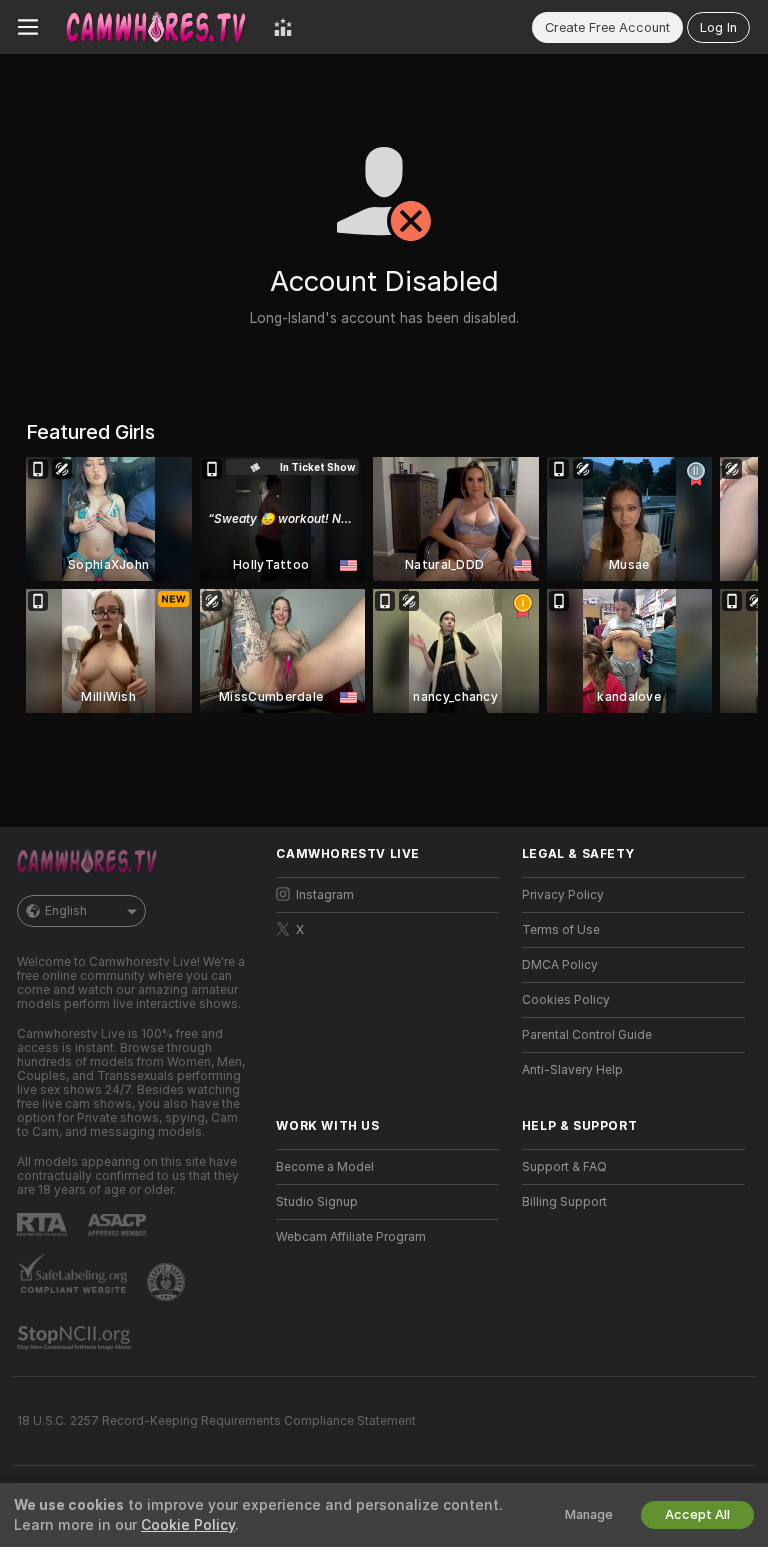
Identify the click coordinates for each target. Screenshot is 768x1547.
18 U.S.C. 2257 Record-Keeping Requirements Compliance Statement (216, 1421)
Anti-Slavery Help (572, 1070)
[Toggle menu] (28, 27)
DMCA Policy (560, 965)
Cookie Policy (188, 1525)
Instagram (325, 895)
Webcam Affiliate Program (351, 1237)
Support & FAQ (564, 1167)
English (66, 911)
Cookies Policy (566, 1000)
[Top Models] (283, 27)
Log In (718, 27)
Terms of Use (561, 930)
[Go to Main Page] (156, 27)
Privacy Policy (563, 895)
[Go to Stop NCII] (76, 1338)
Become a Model (325, 1167)
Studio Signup (317, 1202)
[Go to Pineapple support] (168, 1282)
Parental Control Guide (587, 1035)
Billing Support (564, 1202)
